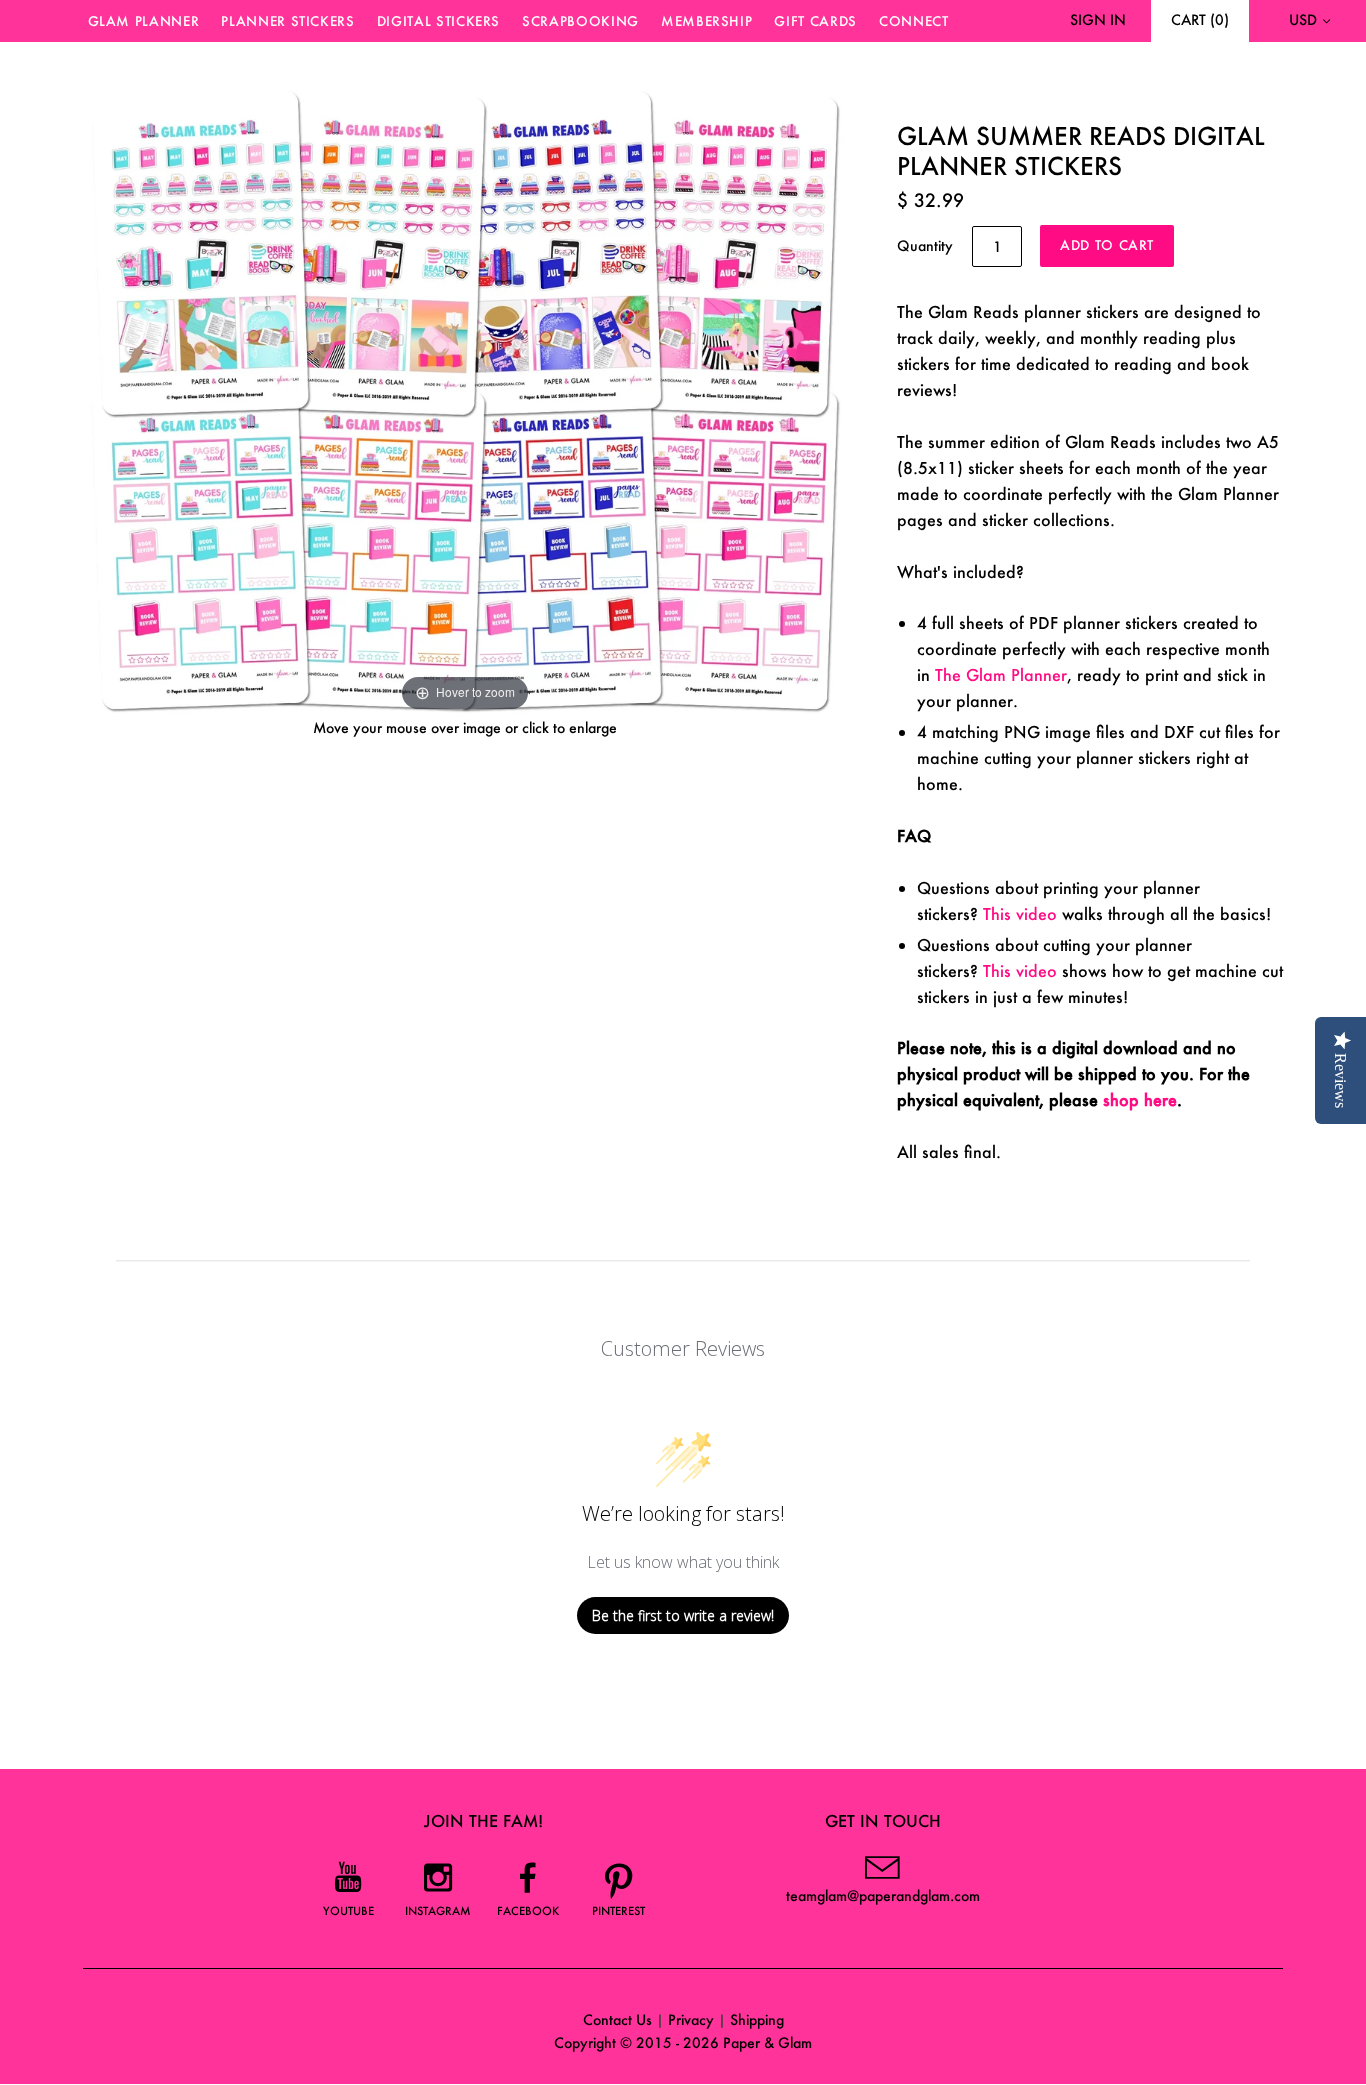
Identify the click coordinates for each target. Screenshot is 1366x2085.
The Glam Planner (1001, 674)
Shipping (757, 2019)
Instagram (438, 1911)
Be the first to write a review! (683, 1615)
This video (1020, 913)
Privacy (691, 2019)
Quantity (925, 245)
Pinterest (618, 1911)
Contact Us (617, 2019)
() (1200, 19)
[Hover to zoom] (465, 396)
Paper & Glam (767, 2042)
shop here (1140, 1099)
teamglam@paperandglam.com (883, 1895)
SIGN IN (1098, 19)
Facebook (528, 1911)
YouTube (348, 1911)
